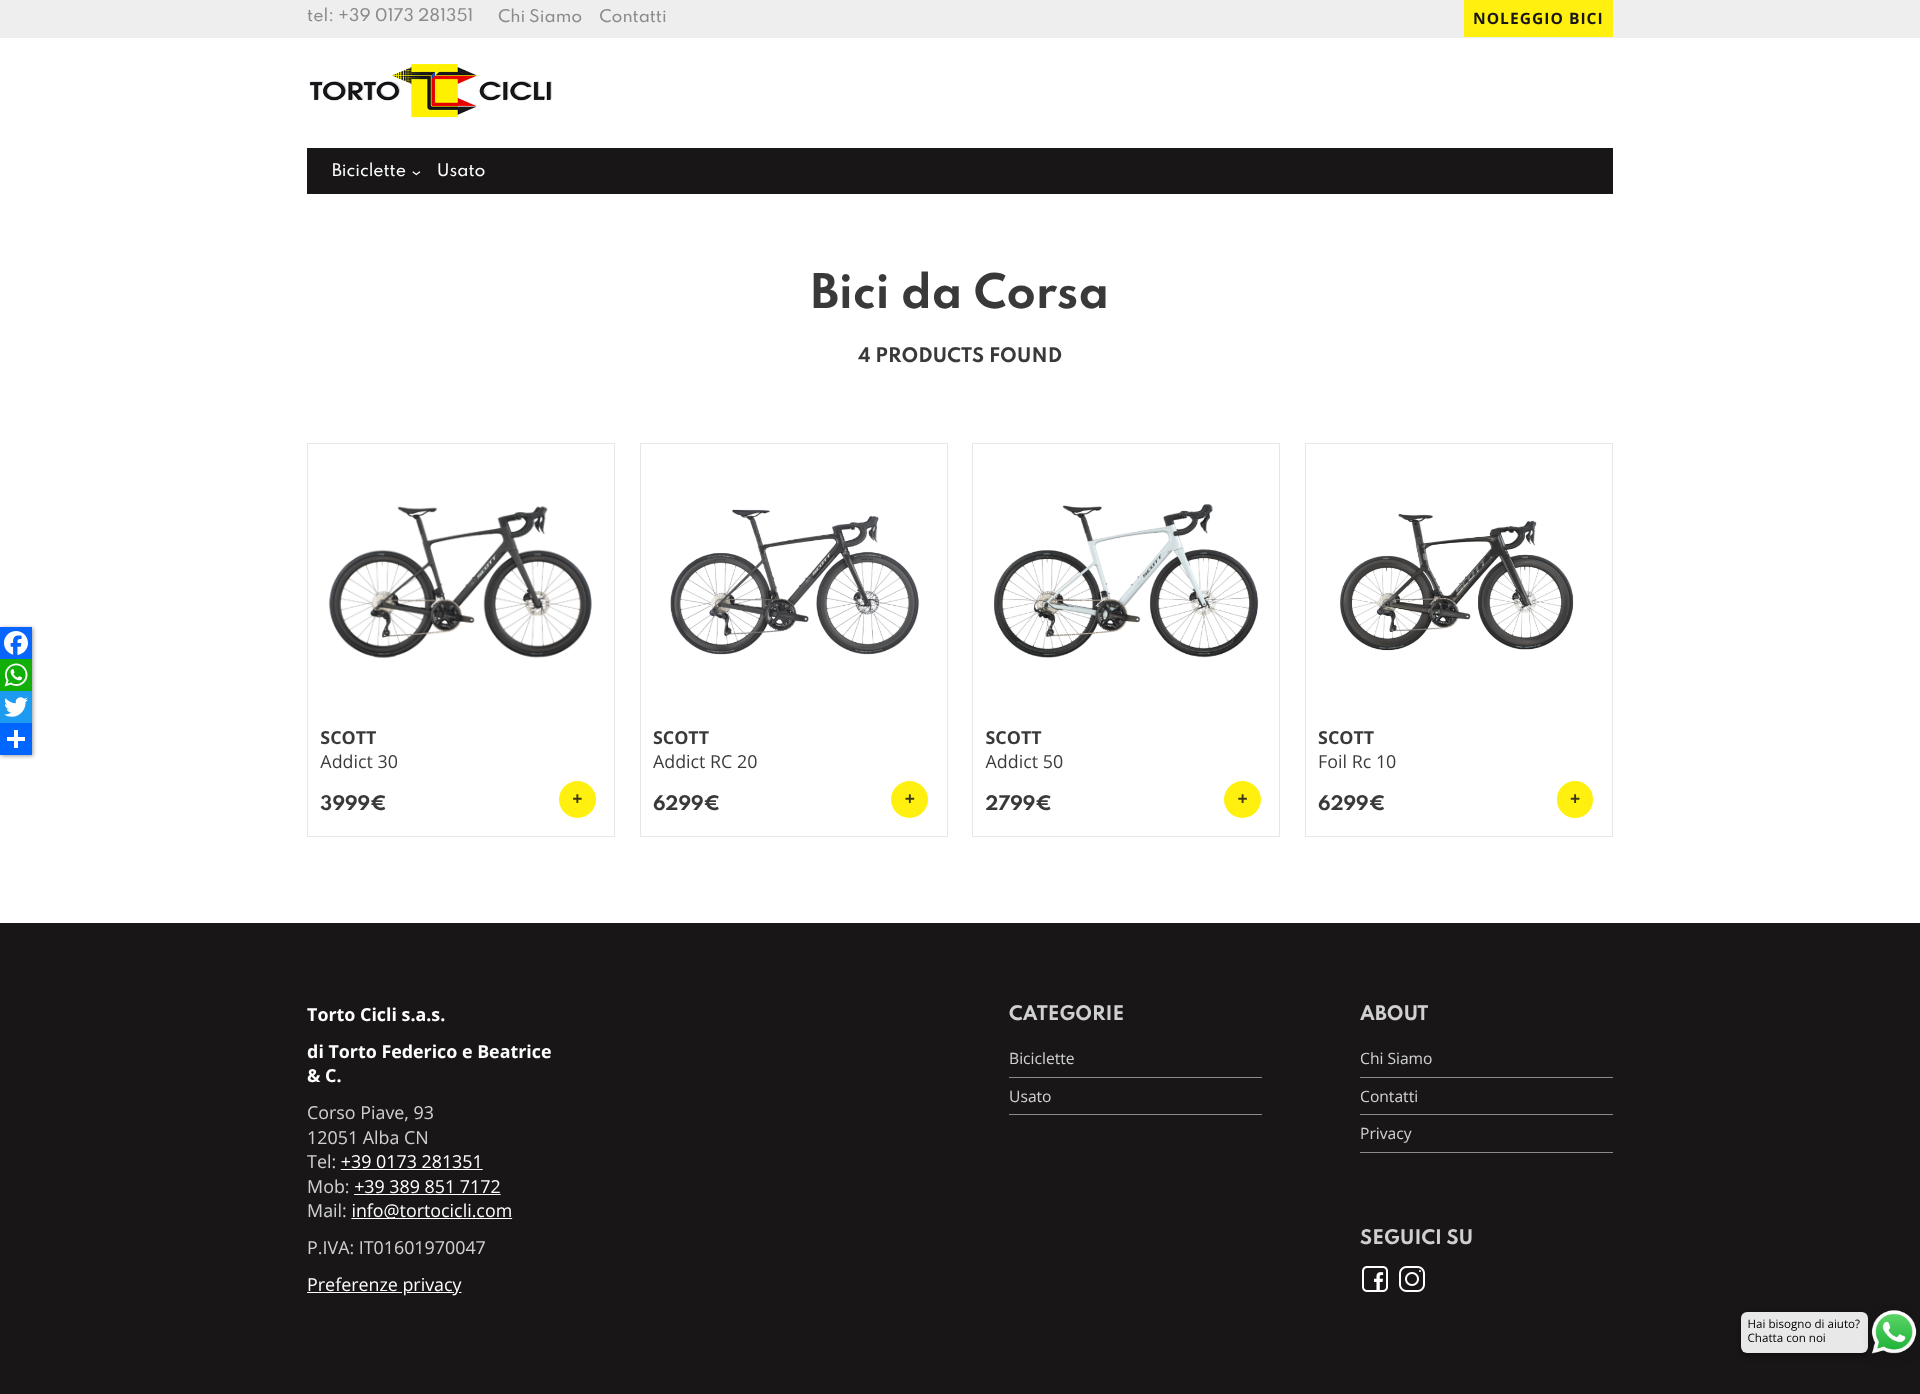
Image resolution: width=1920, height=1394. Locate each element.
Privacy (1385, 1133)
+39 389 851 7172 (427, 1187)
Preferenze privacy (384, 1285)
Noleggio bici (1538, 18)
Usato (461, 172)
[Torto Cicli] (432, 126)
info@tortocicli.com (431, 1211)
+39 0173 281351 (405, 17)
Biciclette (369, 172)
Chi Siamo (540, 18)
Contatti (632, 18)
